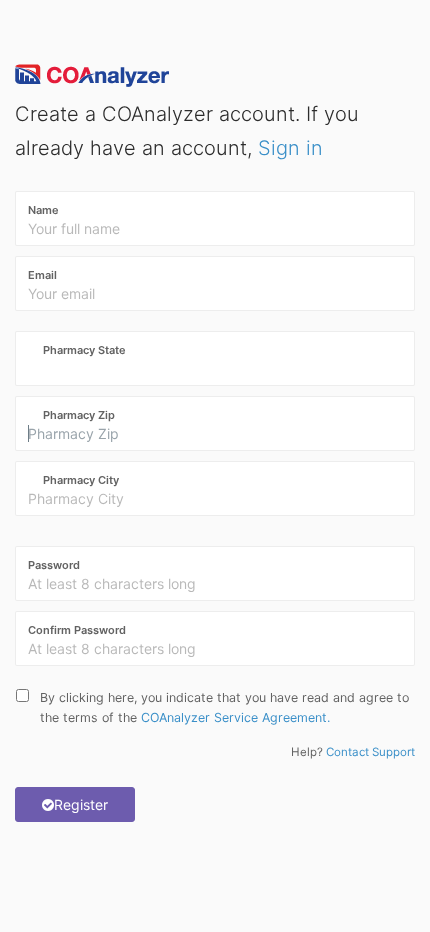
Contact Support (369, 752)
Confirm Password (77, 630)
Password (54, 565)
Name (43, 210)
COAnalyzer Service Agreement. (235, 717)
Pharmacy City (81, 480)
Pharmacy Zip (79, 415)
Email (42, 275)
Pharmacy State (84, 350)
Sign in (290, 148)
